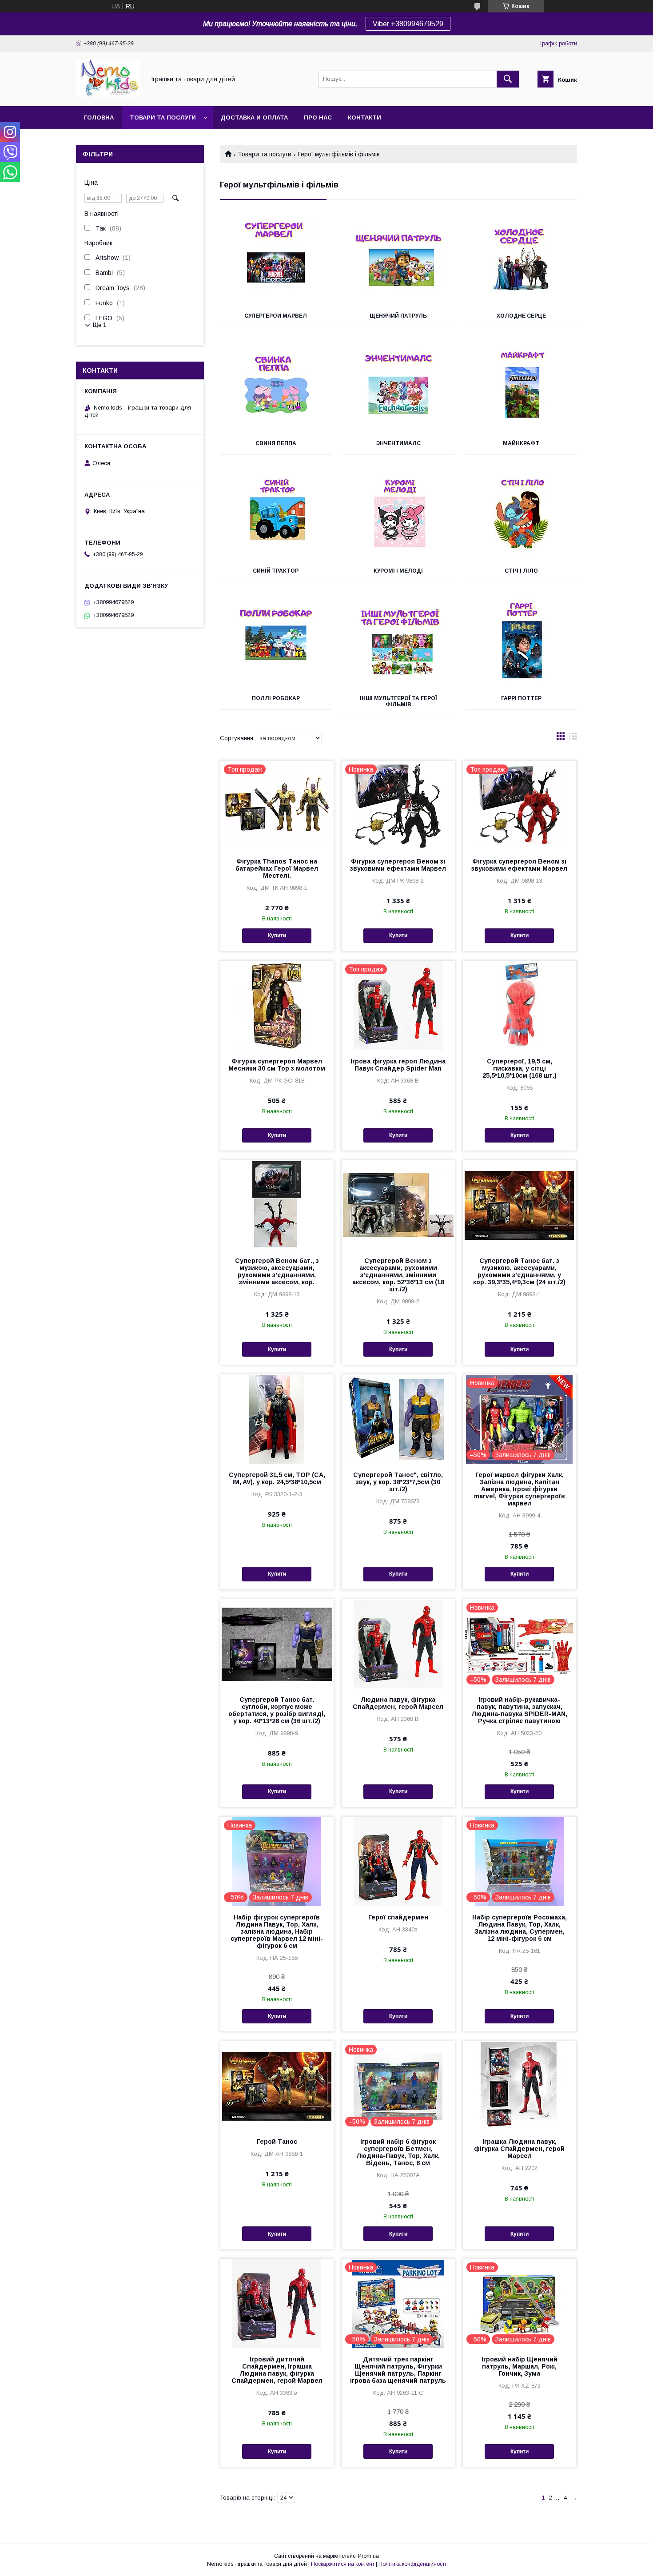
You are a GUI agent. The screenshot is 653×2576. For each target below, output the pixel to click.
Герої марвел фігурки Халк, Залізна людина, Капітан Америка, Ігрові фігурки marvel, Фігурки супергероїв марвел (520, 1489)
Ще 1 (100, 325)
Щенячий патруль (398, 316)
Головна (99, 117)
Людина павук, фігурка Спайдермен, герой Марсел (398, 1703)
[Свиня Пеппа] (276, 388)
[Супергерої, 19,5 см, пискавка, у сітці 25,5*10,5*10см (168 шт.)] (520, 1005)
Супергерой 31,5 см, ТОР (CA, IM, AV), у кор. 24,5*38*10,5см (277, 1478)
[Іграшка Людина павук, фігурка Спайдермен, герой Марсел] (520, 2086)
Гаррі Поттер (521, 698)
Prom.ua (368, 2556)
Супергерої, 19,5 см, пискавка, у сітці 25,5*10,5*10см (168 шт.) (520, 1068)
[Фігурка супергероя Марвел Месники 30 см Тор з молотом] (277, 1005)
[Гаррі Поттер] (521, 643)
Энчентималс (398, 443)
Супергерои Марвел (276, 316)
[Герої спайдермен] (398, 1861)
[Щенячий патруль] (399, 260)
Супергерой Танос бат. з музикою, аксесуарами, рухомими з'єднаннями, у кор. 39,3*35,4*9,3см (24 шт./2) (519, 1271)
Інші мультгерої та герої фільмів (398, 701)
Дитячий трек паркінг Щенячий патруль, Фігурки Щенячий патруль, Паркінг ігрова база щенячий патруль (398, 2370)
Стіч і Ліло (521, 571)
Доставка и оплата (254, 117)
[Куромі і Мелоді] (399, 515)
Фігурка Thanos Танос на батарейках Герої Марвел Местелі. (277, 868)
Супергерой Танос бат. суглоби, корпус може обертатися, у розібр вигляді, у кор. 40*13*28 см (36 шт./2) (277, 1710)
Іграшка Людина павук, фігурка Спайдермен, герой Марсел (519, 2149)
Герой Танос (277, 2142)
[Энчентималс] (399, 388)
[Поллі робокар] (276, 643)
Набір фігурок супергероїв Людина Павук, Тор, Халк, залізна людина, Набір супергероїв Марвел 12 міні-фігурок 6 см (277, 1931)
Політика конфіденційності (412, 2564)
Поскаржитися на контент (343, 2564)
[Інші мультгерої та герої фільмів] (399, 643)
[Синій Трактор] (276, 515)
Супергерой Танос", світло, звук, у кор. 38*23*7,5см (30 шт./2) (398, 1482)
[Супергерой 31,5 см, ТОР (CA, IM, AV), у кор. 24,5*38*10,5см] (277, 1419)
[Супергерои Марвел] (276, 260)
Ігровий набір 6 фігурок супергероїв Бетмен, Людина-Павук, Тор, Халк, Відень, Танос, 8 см (398, 2152)
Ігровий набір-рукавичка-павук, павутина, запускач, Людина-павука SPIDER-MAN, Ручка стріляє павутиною (519, 1710)
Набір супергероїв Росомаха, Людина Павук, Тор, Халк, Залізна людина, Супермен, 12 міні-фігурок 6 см (520, 1928)
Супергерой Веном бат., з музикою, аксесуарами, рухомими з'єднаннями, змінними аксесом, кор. (277, 1271)
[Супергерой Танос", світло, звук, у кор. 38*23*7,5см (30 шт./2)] (398, 1419)
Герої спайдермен (398, 1917)
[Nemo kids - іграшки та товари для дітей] (108, 95)
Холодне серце (521, 316)
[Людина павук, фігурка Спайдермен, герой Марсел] (398, 1644)
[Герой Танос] (277, 2086)
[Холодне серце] (521, 260)
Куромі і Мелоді (398, 571)
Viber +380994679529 (408, 24)
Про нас (318, 117)
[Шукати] (508, 79)
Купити (277, 936)
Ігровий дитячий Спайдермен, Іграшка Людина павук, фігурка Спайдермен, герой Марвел (277, 2370)
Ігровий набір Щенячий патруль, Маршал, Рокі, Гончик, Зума (520, 2366)
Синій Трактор (276, 571)
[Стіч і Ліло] (521, 515)
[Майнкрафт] (521, 388)
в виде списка (573, 738)
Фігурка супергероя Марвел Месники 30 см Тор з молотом (277, 1065)
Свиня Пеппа (276, 443)
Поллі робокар (276, 698)
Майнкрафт (521, 443)
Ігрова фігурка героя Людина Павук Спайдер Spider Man (398, 1065)
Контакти (364, 117)
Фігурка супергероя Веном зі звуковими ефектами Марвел (398, 865)
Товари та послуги (163, 117)
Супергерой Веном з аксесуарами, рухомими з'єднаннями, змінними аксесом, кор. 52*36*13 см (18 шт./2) (398, 1275)
